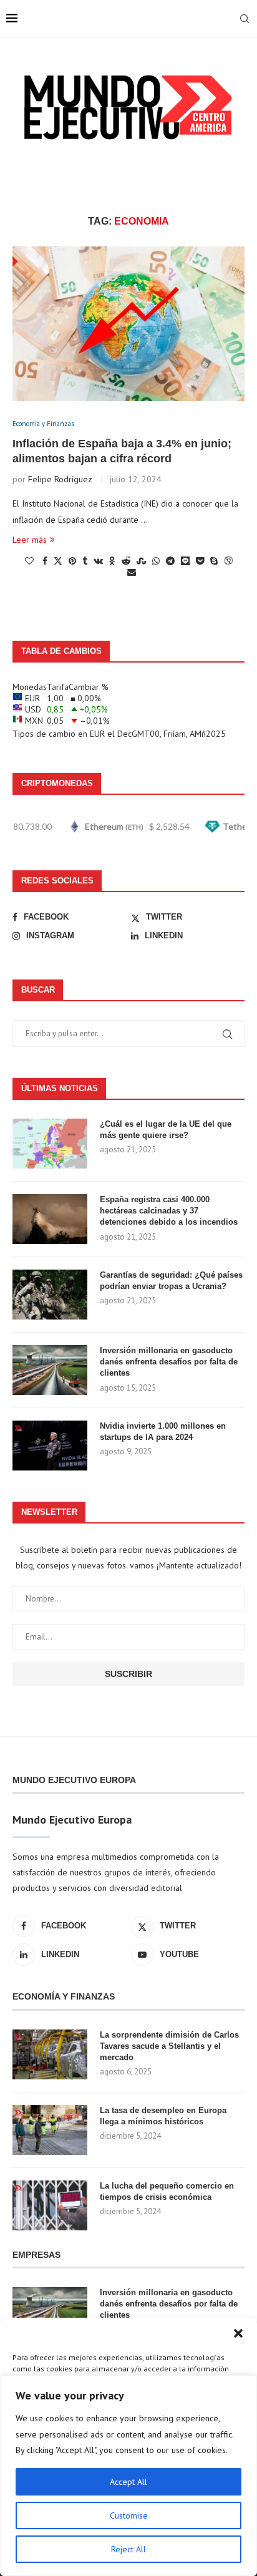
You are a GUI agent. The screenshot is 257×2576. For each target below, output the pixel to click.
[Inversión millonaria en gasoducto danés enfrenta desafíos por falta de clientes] (50, 1370)
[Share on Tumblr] (85, 561)
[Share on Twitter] (58, 561)
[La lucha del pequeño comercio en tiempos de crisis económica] (50, 2205)
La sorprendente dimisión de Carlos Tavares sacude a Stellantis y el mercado (169, 2046)
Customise (129, 2515)
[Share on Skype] (214, 561)
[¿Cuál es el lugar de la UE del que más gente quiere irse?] (50, 1144)
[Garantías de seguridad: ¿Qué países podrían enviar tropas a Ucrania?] (50, 1295)
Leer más (30, 540)
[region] (128, 2476)
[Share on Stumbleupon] (141, 561)
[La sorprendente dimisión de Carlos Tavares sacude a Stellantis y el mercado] (50, 2054)
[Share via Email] (132, 572)
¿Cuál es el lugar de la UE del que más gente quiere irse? (166, 1130)
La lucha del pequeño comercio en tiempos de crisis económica (167, 2191)
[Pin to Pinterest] (72, 561)
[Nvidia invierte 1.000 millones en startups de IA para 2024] (50, 1446)
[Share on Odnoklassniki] (112, 561)
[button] (238, 2333)
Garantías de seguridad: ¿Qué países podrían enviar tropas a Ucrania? (171, 1281)
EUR (97, 734)
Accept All (128, 2482)
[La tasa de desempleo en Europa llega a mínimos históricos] (50, 2130)
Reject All (128, 2549)
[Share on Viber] (228, 561)
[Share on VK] (98, 561)
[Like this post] (29, 561)
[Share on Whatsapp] (156, 561)
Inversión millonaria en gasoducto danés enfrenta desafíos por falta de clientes (169, 1362)
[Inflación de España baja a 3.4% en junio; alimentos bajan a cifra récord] (128, 324)
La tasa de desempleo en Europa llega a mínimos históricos (163, 2116)
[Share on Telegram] (170, 561)
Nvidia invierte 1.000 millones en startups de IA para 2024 (163, 1431)
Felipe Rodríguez (60, 479)
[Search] (245, 19)
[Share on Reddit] (126, 561)
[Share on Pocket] (200, 561)
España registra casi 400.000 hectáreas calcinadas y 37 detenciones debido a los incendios (169, 1211)
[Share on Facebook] (45, 561)
